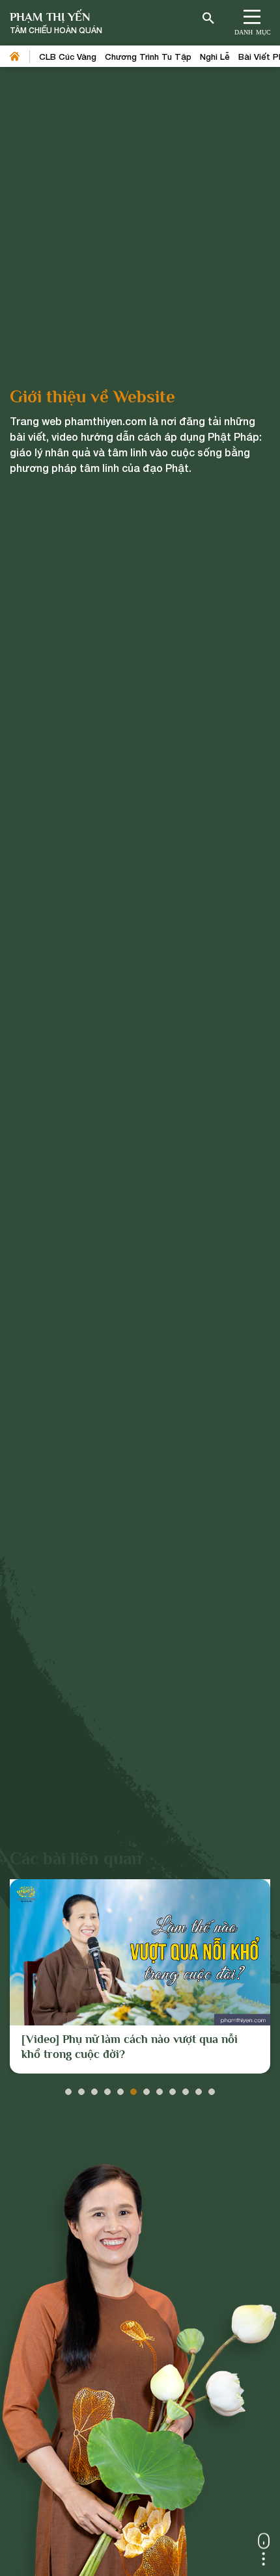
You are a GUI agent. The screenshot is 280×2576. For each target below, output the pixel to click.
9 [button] (173, 2088)
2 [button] (81, 2088)
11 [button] (199, 2088)
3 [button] (94, 2088)
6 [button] (133, 2088)
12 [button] (212, 2088)
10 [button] (186, 2088)
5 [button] (120, 2088)
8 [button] (160, 2088)
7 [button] (147, 2088)
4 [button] (107, 2088)
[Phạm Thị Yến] (56, 23)
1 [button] (68, 2088)
